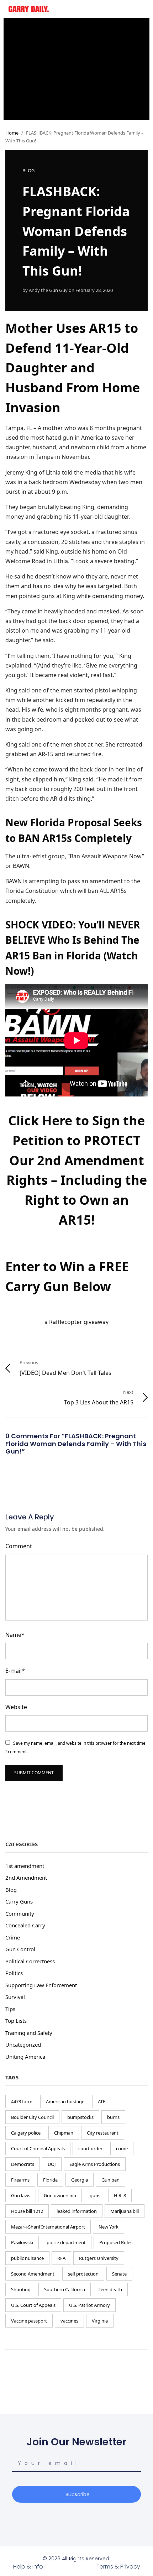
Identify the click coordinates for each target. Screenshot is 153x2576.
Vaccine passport (29, 2321)
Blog (28, 171)
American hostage (65, 2101)
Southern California (65, 2289)
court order (90, 2148)
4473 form (22, 2101)
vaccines (69, 2321)
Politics (14, 1973)
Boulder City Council (32, 2117)
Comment (19, 1546)
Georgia (80, 2180)
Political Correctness (30, 1961)
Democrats (23, 2164)
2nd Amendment (26, 1878)
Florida (50, 2180)
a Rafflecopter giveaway (76, 1322)
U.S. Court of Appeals (33, 2305)
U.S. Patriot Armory (89, 2305)
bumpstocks (80, 2117)
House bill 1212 (27, 2211)
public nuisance (27, 2258)
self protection (83, 2274)
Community (20, 1913)
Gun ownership (60, 2195)
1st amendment (25, 1866)
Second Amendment (33, 2274)
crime (122, 2148)
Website (16, 1707)
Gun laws (21, 2195)
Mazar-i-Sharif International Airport (48, 2227)
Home (12, 133)
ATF (102, 2101)
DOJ (52, 2164)
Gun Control (20, 1949)
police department (66, 2242)
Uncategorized (23, 2044)
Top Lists (16, 2021)
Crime (13, 1937)
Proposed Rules (116, 2242)
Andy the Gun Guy (48, 290)
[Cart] (142, 8)
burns (113, 2117)
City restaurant (103, 2133)
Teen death (110, 2289)
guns (95, 2195)
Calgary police (26, 2133)
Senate (119, 2274)
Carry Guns (19, 1901)
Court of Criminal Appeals (38, 2148)
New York (109, 2227)
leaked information (77, 2211)
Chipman (64, 2133)
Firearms (20, 2180)
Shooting (21, 2289)
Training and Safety (29, 2033)
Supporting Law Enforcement (41, 1985)
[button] (112, 9)
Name (15, 1635)
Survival (15, 1997)
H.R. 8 (120, 2195)
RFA (61, 2258)
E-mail (15, 1671)
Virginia (100, 2321)
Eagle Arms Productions (95, 2164)
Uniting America (25, 2057)
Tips (10, 2009)
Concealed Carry (25, 1925)
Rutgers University (99, 2258)
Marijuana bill (125, 2211)
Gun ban (110, 2180)
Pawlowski (22, 2242)
